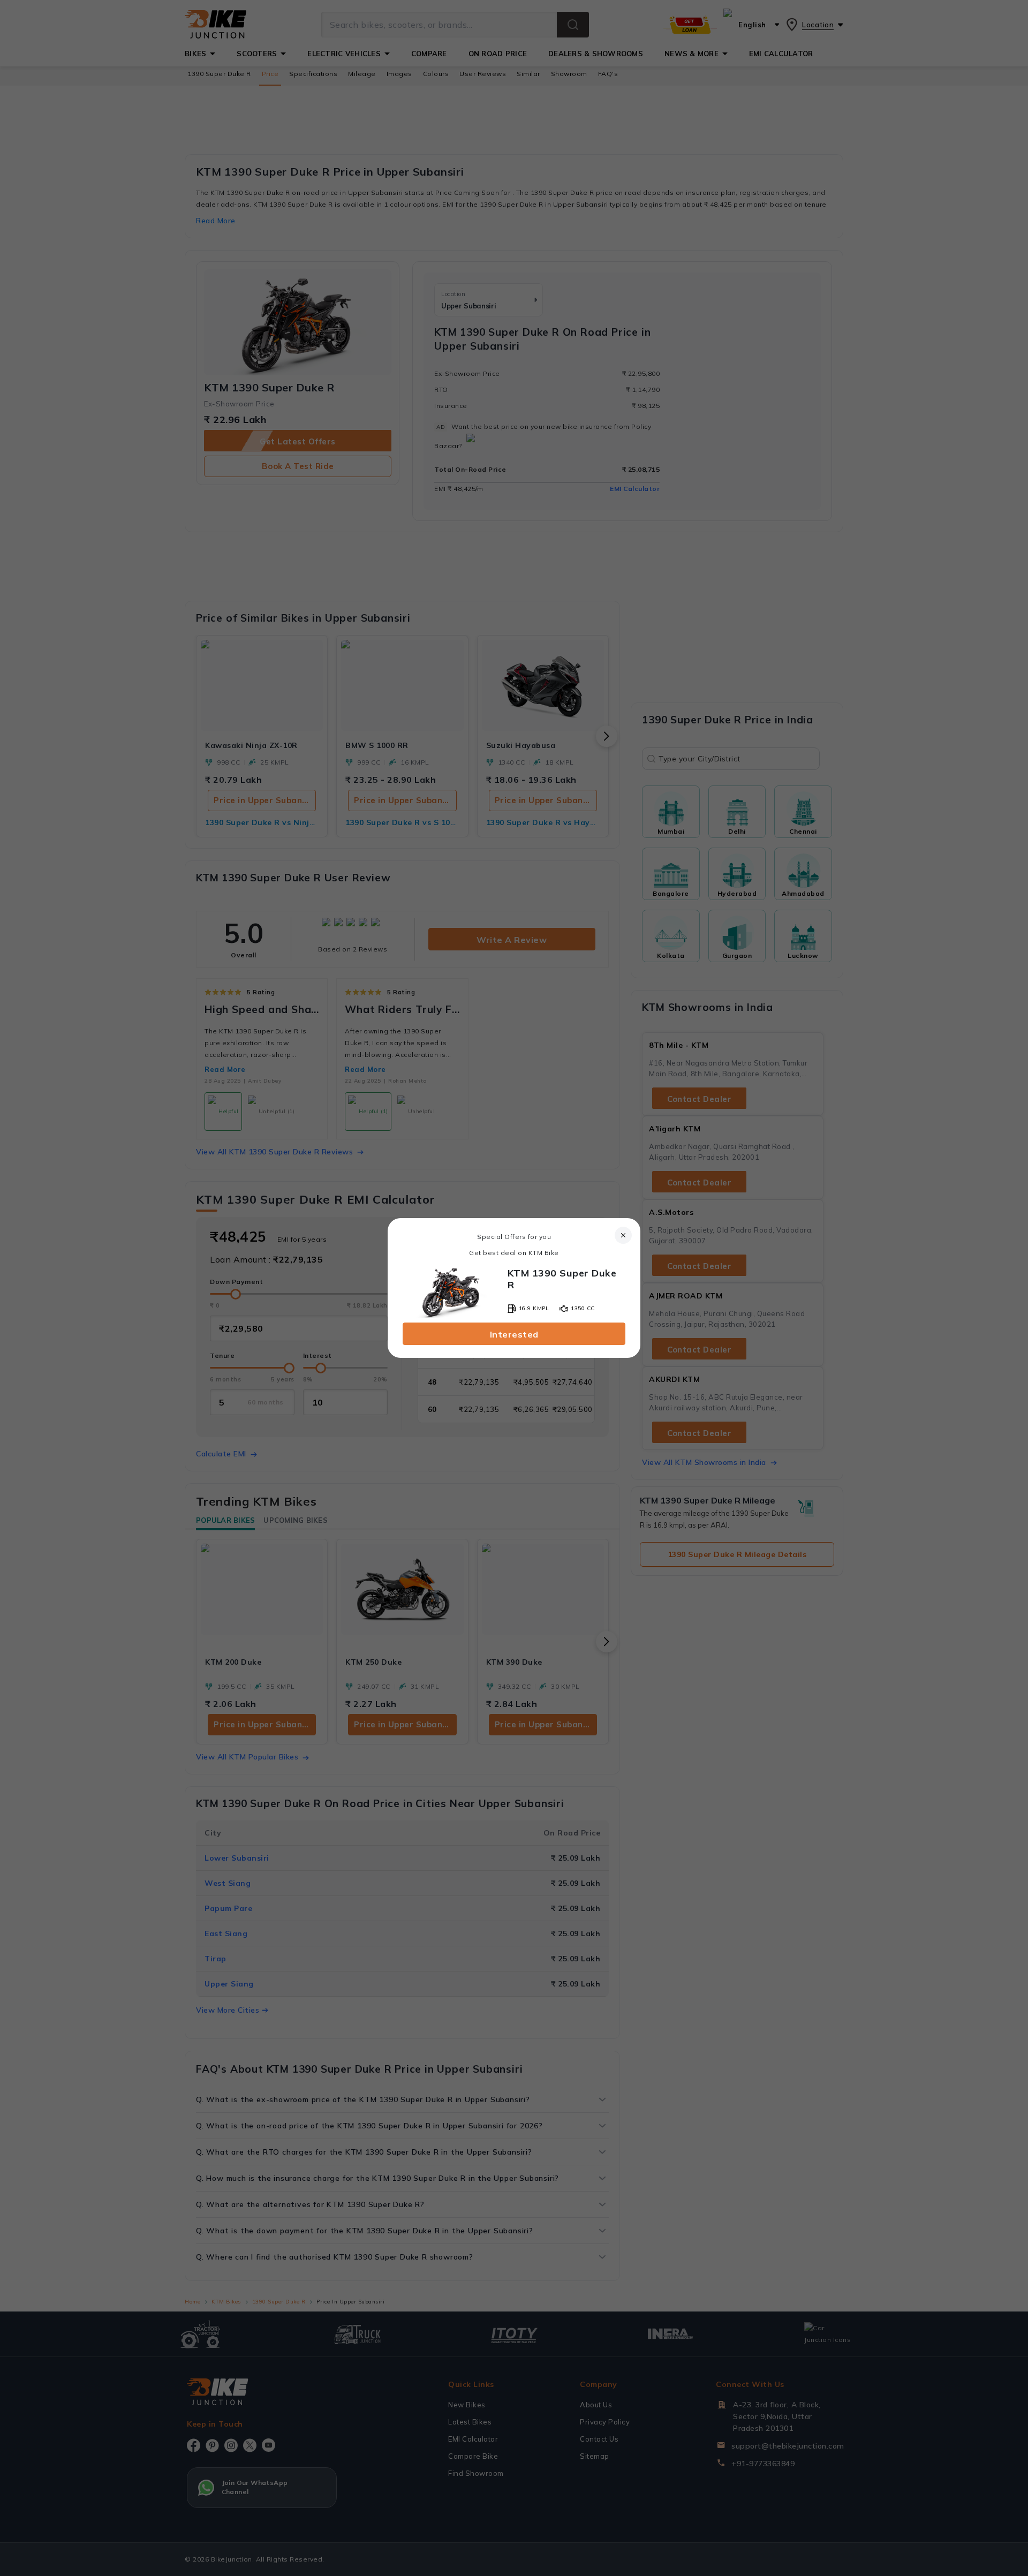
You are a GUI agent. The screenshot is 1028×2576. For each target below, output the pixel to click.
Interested (514, 1334)
